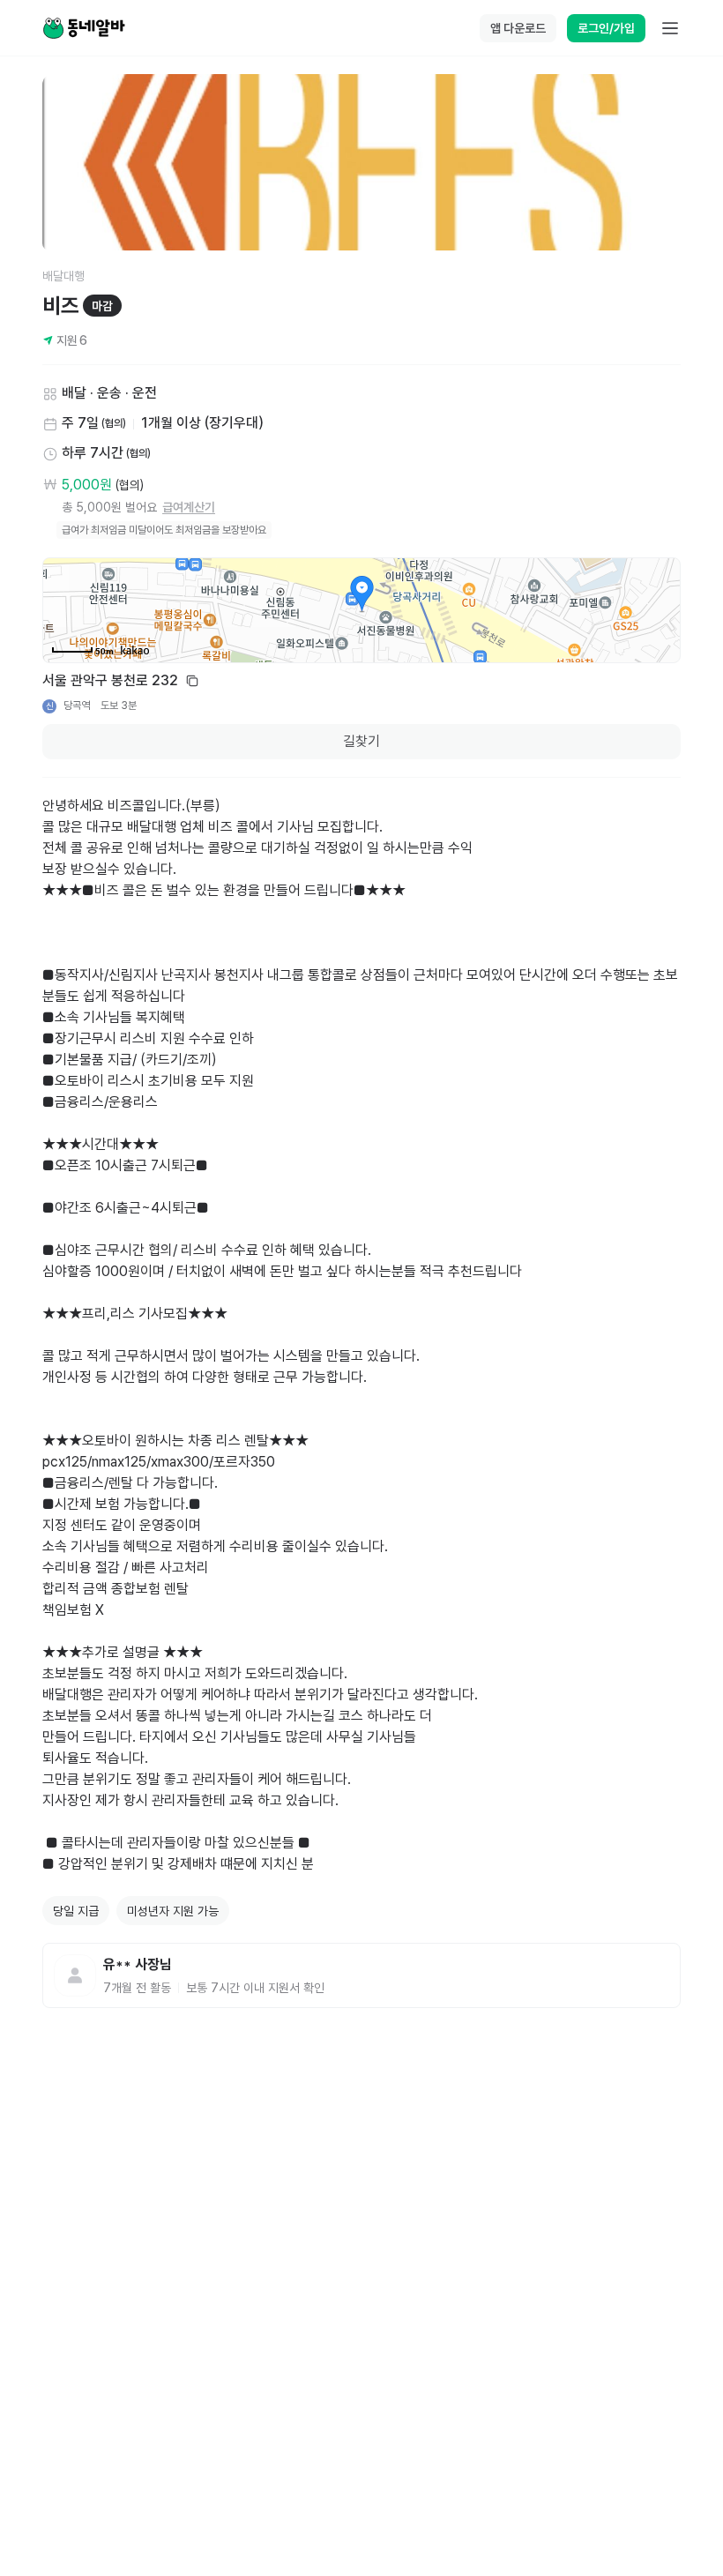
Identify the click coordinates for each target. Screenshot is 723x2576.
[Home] (84, 28)
